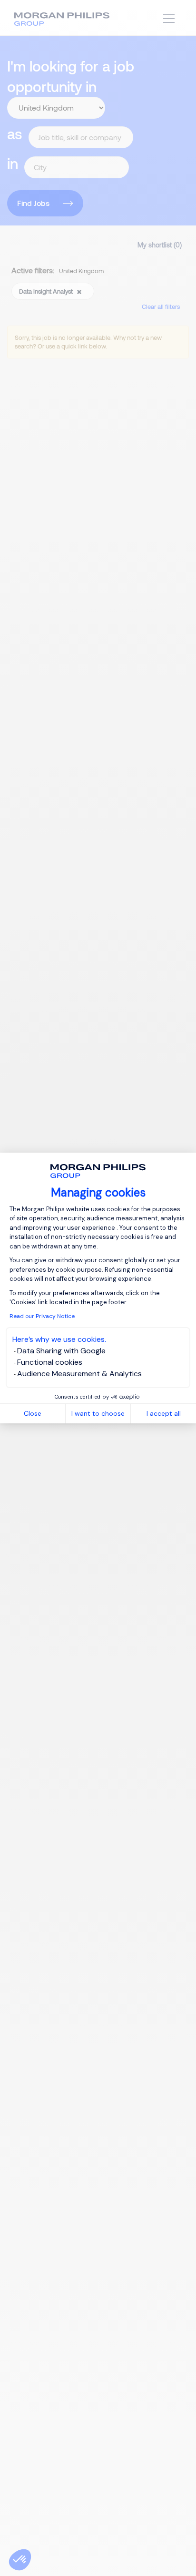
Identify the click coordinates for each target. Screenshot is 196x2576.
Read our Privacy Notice (42, 1316)
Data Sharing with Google (61, 1351)
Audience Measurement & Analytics (79, 1374)
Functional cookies (50, 1362)
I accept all (164, 1413)
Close (33, 1413)
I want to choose (98, 1413)
